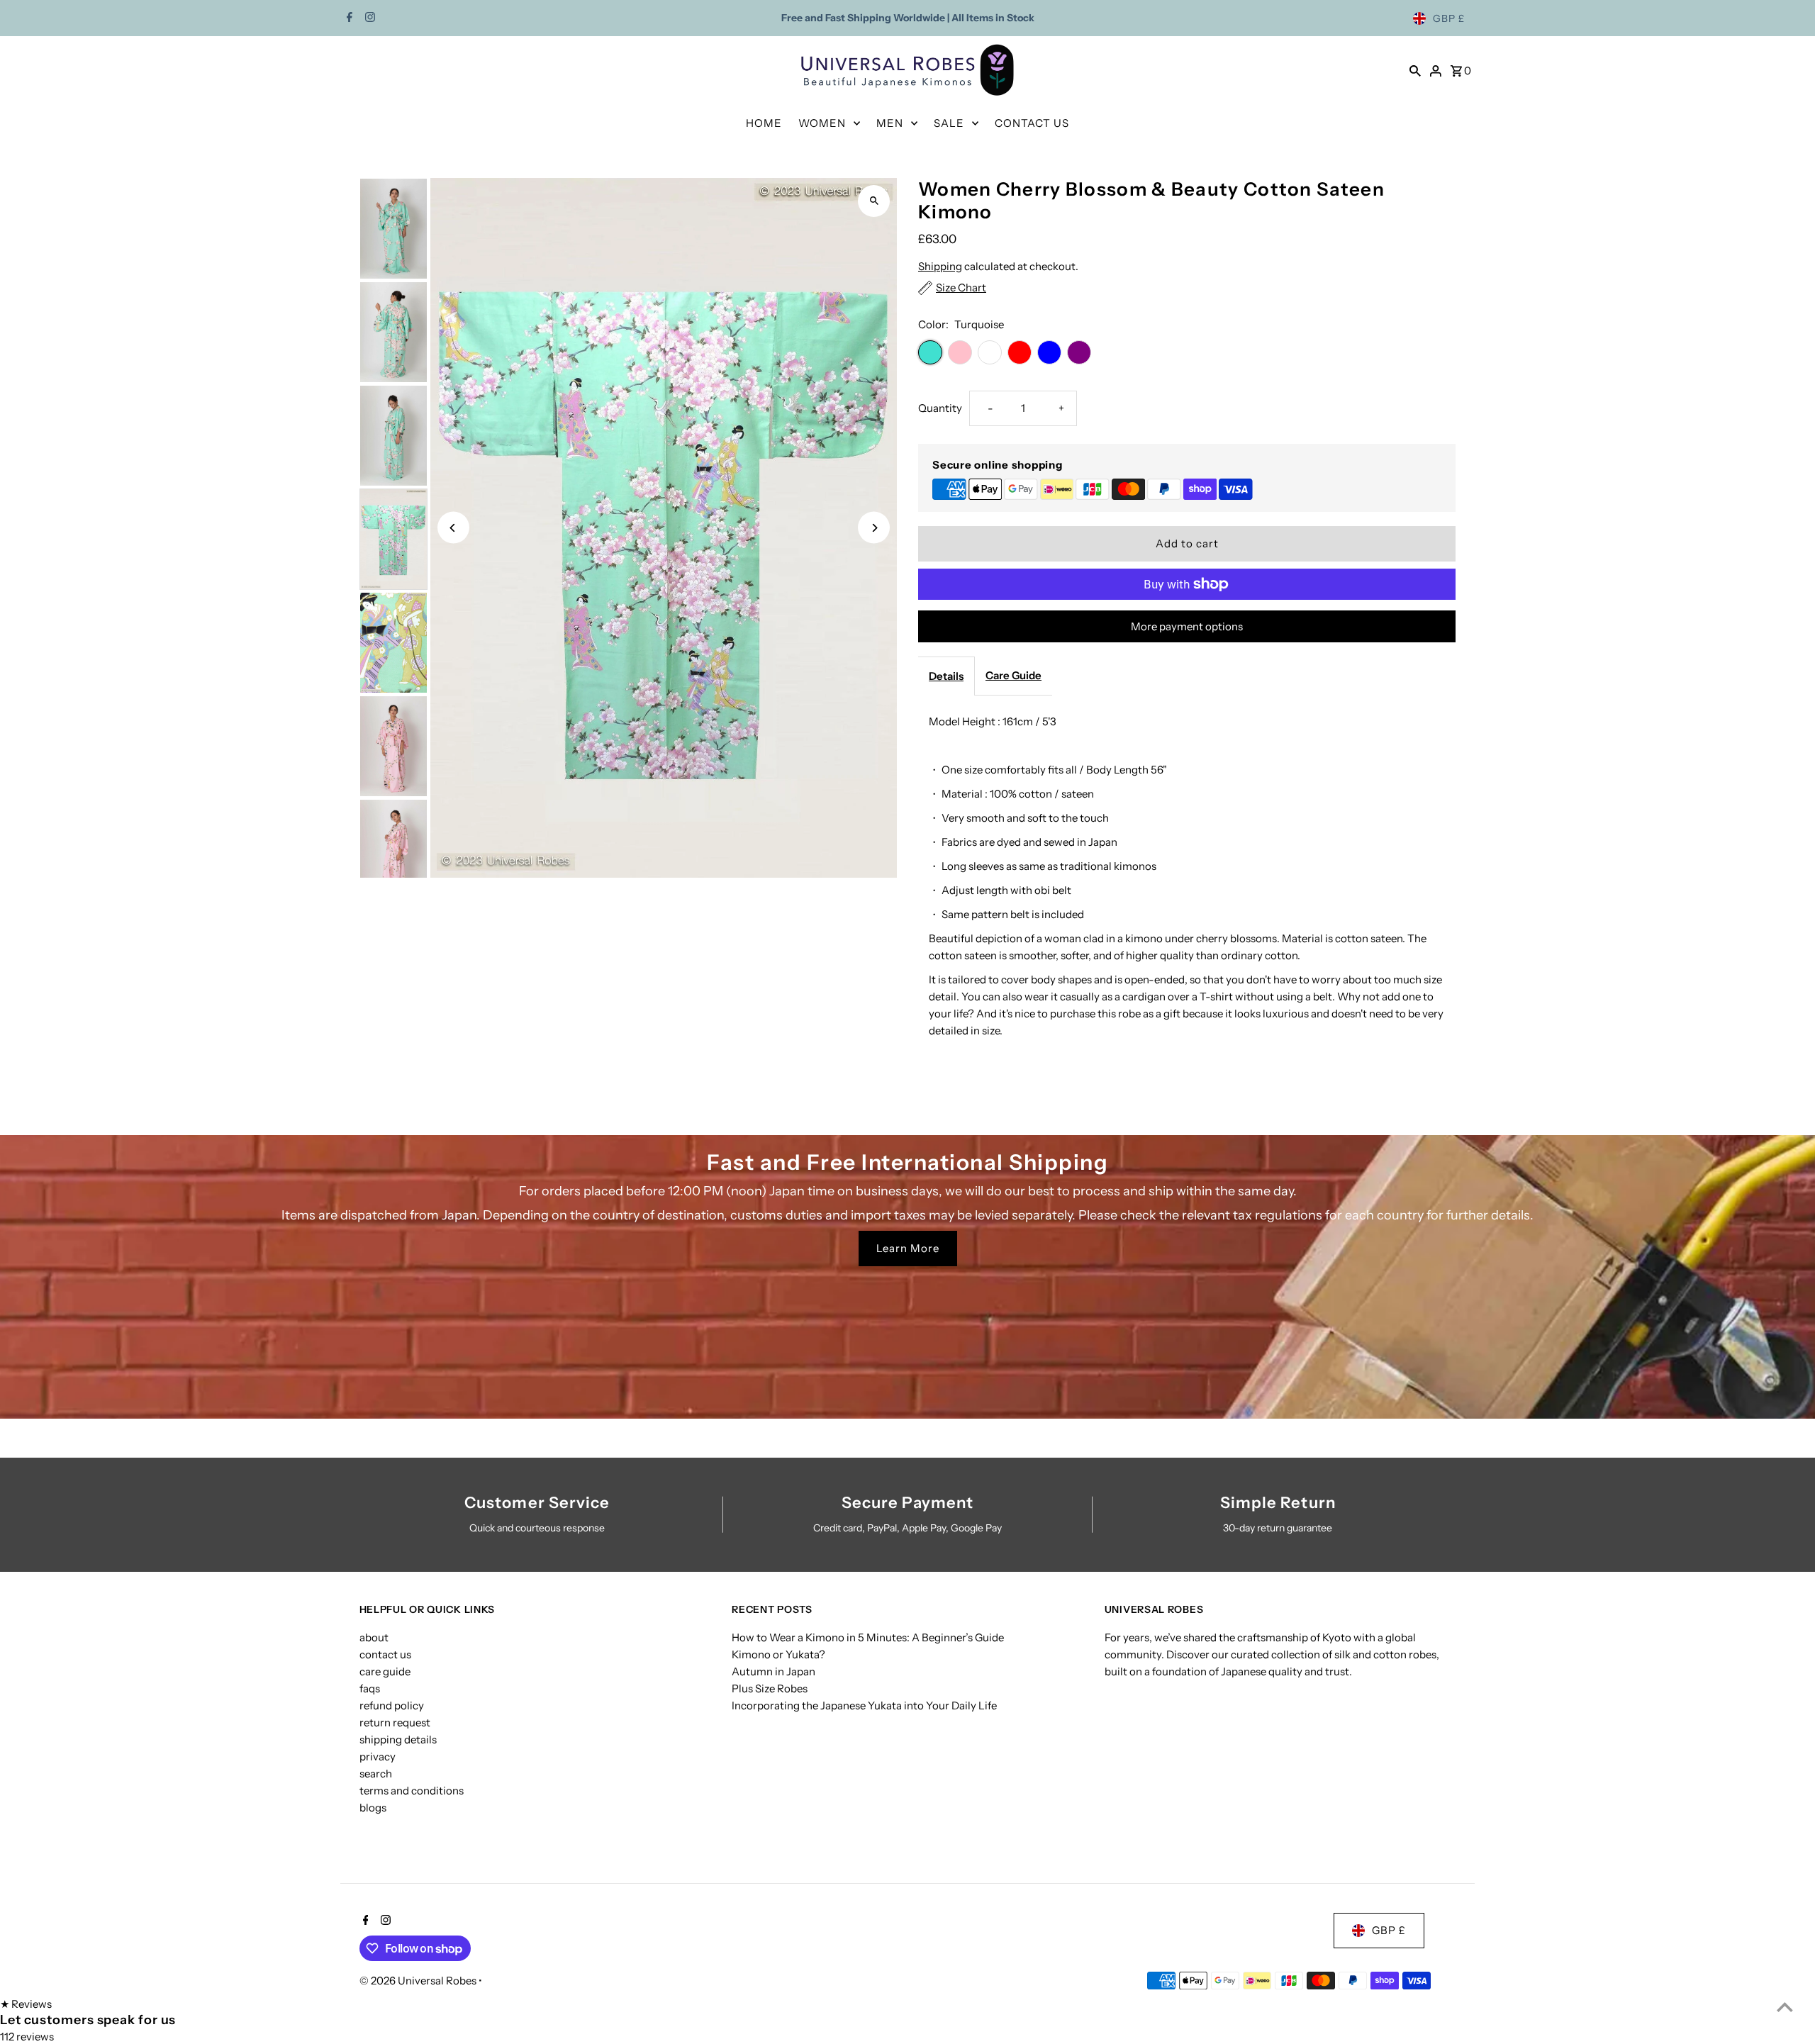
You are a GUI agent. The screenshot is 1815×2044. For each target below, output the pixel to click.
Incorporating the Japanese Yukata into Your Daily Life (864, 1705)
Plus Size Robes (770, 1688)
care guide (385, 1671)
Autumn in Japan (774, 1671)
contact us (385, 1654)
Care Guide (1013, 675)
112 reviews (27, 2037)
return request (395, 1722)
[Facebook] (348, 18)
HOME (764, 123)
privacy (378, 1757)
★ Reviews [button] (26, 2004)
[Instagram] (368, 18)
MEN (890, 123)
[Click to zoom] (874, 201)
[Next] (874, 528)
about (374, 1637)
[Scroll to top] (1785, 2007)
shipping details (398, 1739)
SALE (949, 123)
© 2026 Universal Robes (419, 1981)
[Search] (1415, 70)
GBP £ (1449, 18)
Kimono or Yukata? (778, 1654)
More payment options (1187, 626)
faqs (370, 1688)
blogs (373, 1808)
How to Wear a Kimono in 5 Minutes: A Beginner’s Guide (868, 1637)
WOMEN (822, 123)
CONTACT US (1032, 123)
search (376, 1774)
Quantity (940, 408)
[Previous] (453, 528)
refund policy (392, 1705)
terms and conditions (412, 1791)
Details (946, 676)
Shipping (940, 266)
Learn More (908, 1248)
